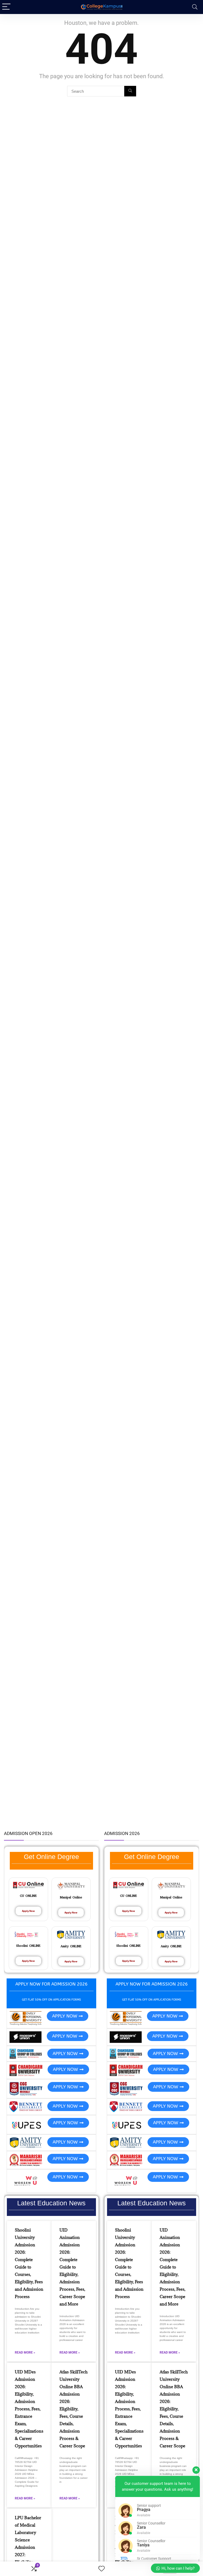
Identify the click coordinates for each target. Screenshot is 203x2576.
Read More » (25, 2353)
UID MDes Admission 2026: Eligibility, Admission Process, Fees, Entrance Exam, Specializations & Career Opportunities (29, 2409)
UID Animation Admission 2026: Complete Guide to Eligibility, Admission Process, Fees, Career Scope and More (72, 2267)
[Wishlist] (101, 2569)
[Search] (195, 7)
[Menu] (6, 7)
